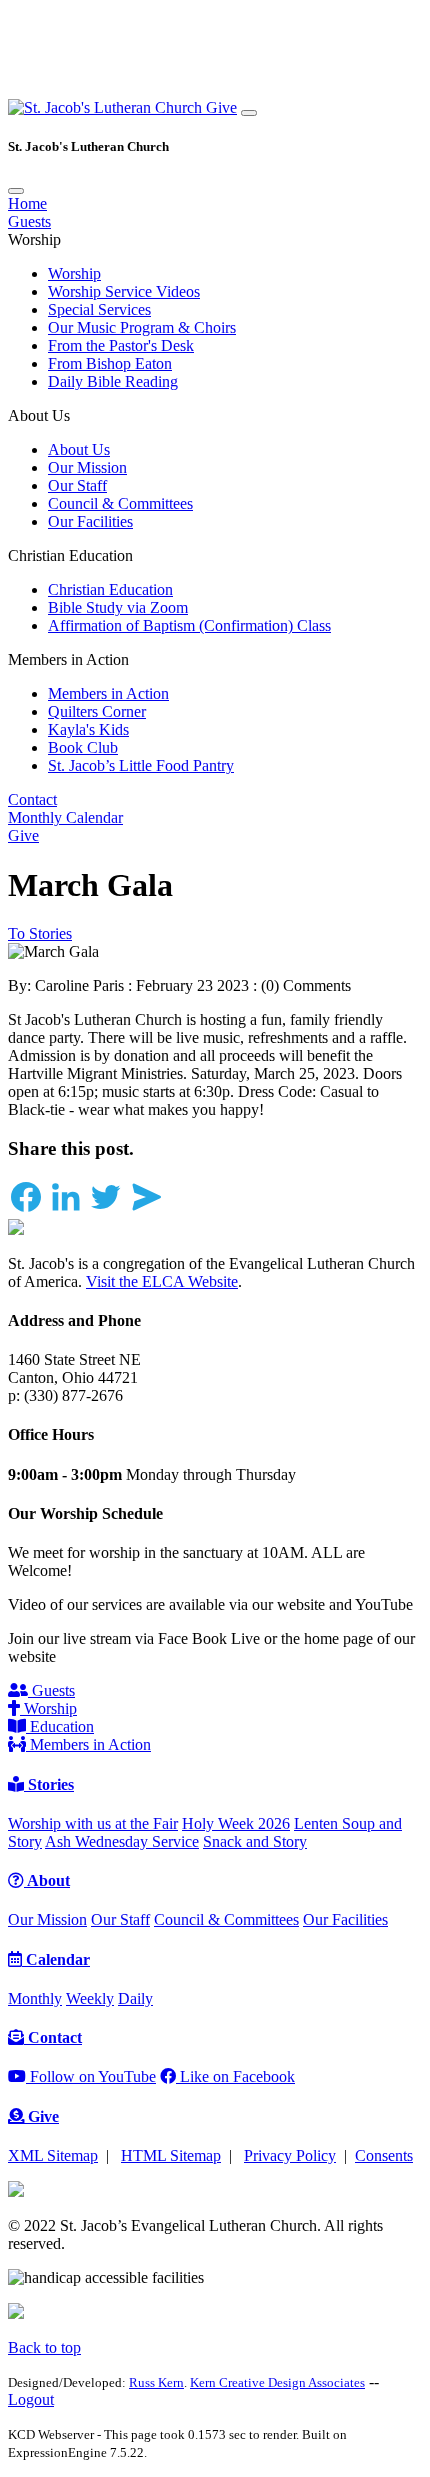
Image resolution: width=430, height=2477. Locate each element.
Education (60, 1726)
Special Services (99, 309)
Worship (74, 273)
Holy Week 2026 (236, 1823)
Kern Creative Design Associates (277, 2382)
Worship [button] (34, 239)
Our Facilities (90, 521)
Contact (32, 799)
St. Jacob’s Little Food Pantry (141, 765)
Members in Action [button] (68, 659)
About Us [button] (39, 415)
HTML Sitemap (171, 2155)
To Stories (40, 933)
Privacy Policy (290, 2155)
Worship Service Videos (124, 291)
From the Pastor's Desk (121, 345)
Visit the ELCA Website (162, 1281)
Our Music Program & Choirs (142, 327)
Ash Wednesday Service (122, 1841)
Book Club (83, 747)
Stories (49, 1784)
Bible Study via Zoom (118, 607)
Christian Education (110, 589)
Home (27, 203)
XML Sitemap (53, 2155)
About (47, 1880)
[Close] (16, 191)
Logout (31, 2399)
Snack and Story (255, 1841)
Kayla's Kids (88, 729)
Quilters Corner (97, 711)
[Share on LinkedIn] (66, 1209)
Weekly (90, 1998)
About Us (79, 449)
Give (221, 107)
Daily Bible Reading (113, 381)
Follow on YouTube (91, 2076)
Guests (29, 221)
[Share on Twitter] (106, 1209)
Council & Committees (120, 503)
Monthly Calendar (65, 817)
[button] (107, 107)
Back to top (44, 2347)
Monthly (35, 1998)
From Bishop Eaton (110, 363)
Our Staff (77, 485)
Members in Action (108, 693)
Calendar (56, 1959)
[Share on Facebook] (26, 1209)
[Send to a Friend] (146, 1209)
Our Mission (87, 467)
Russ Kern (156, 2382)
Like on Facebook (235, 2076)
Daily (135, 1998)
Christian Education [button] (70, 555)
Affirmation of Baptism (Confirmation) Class (189, 625)
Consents (384, 2155)
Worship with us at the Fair (93, 1823)
